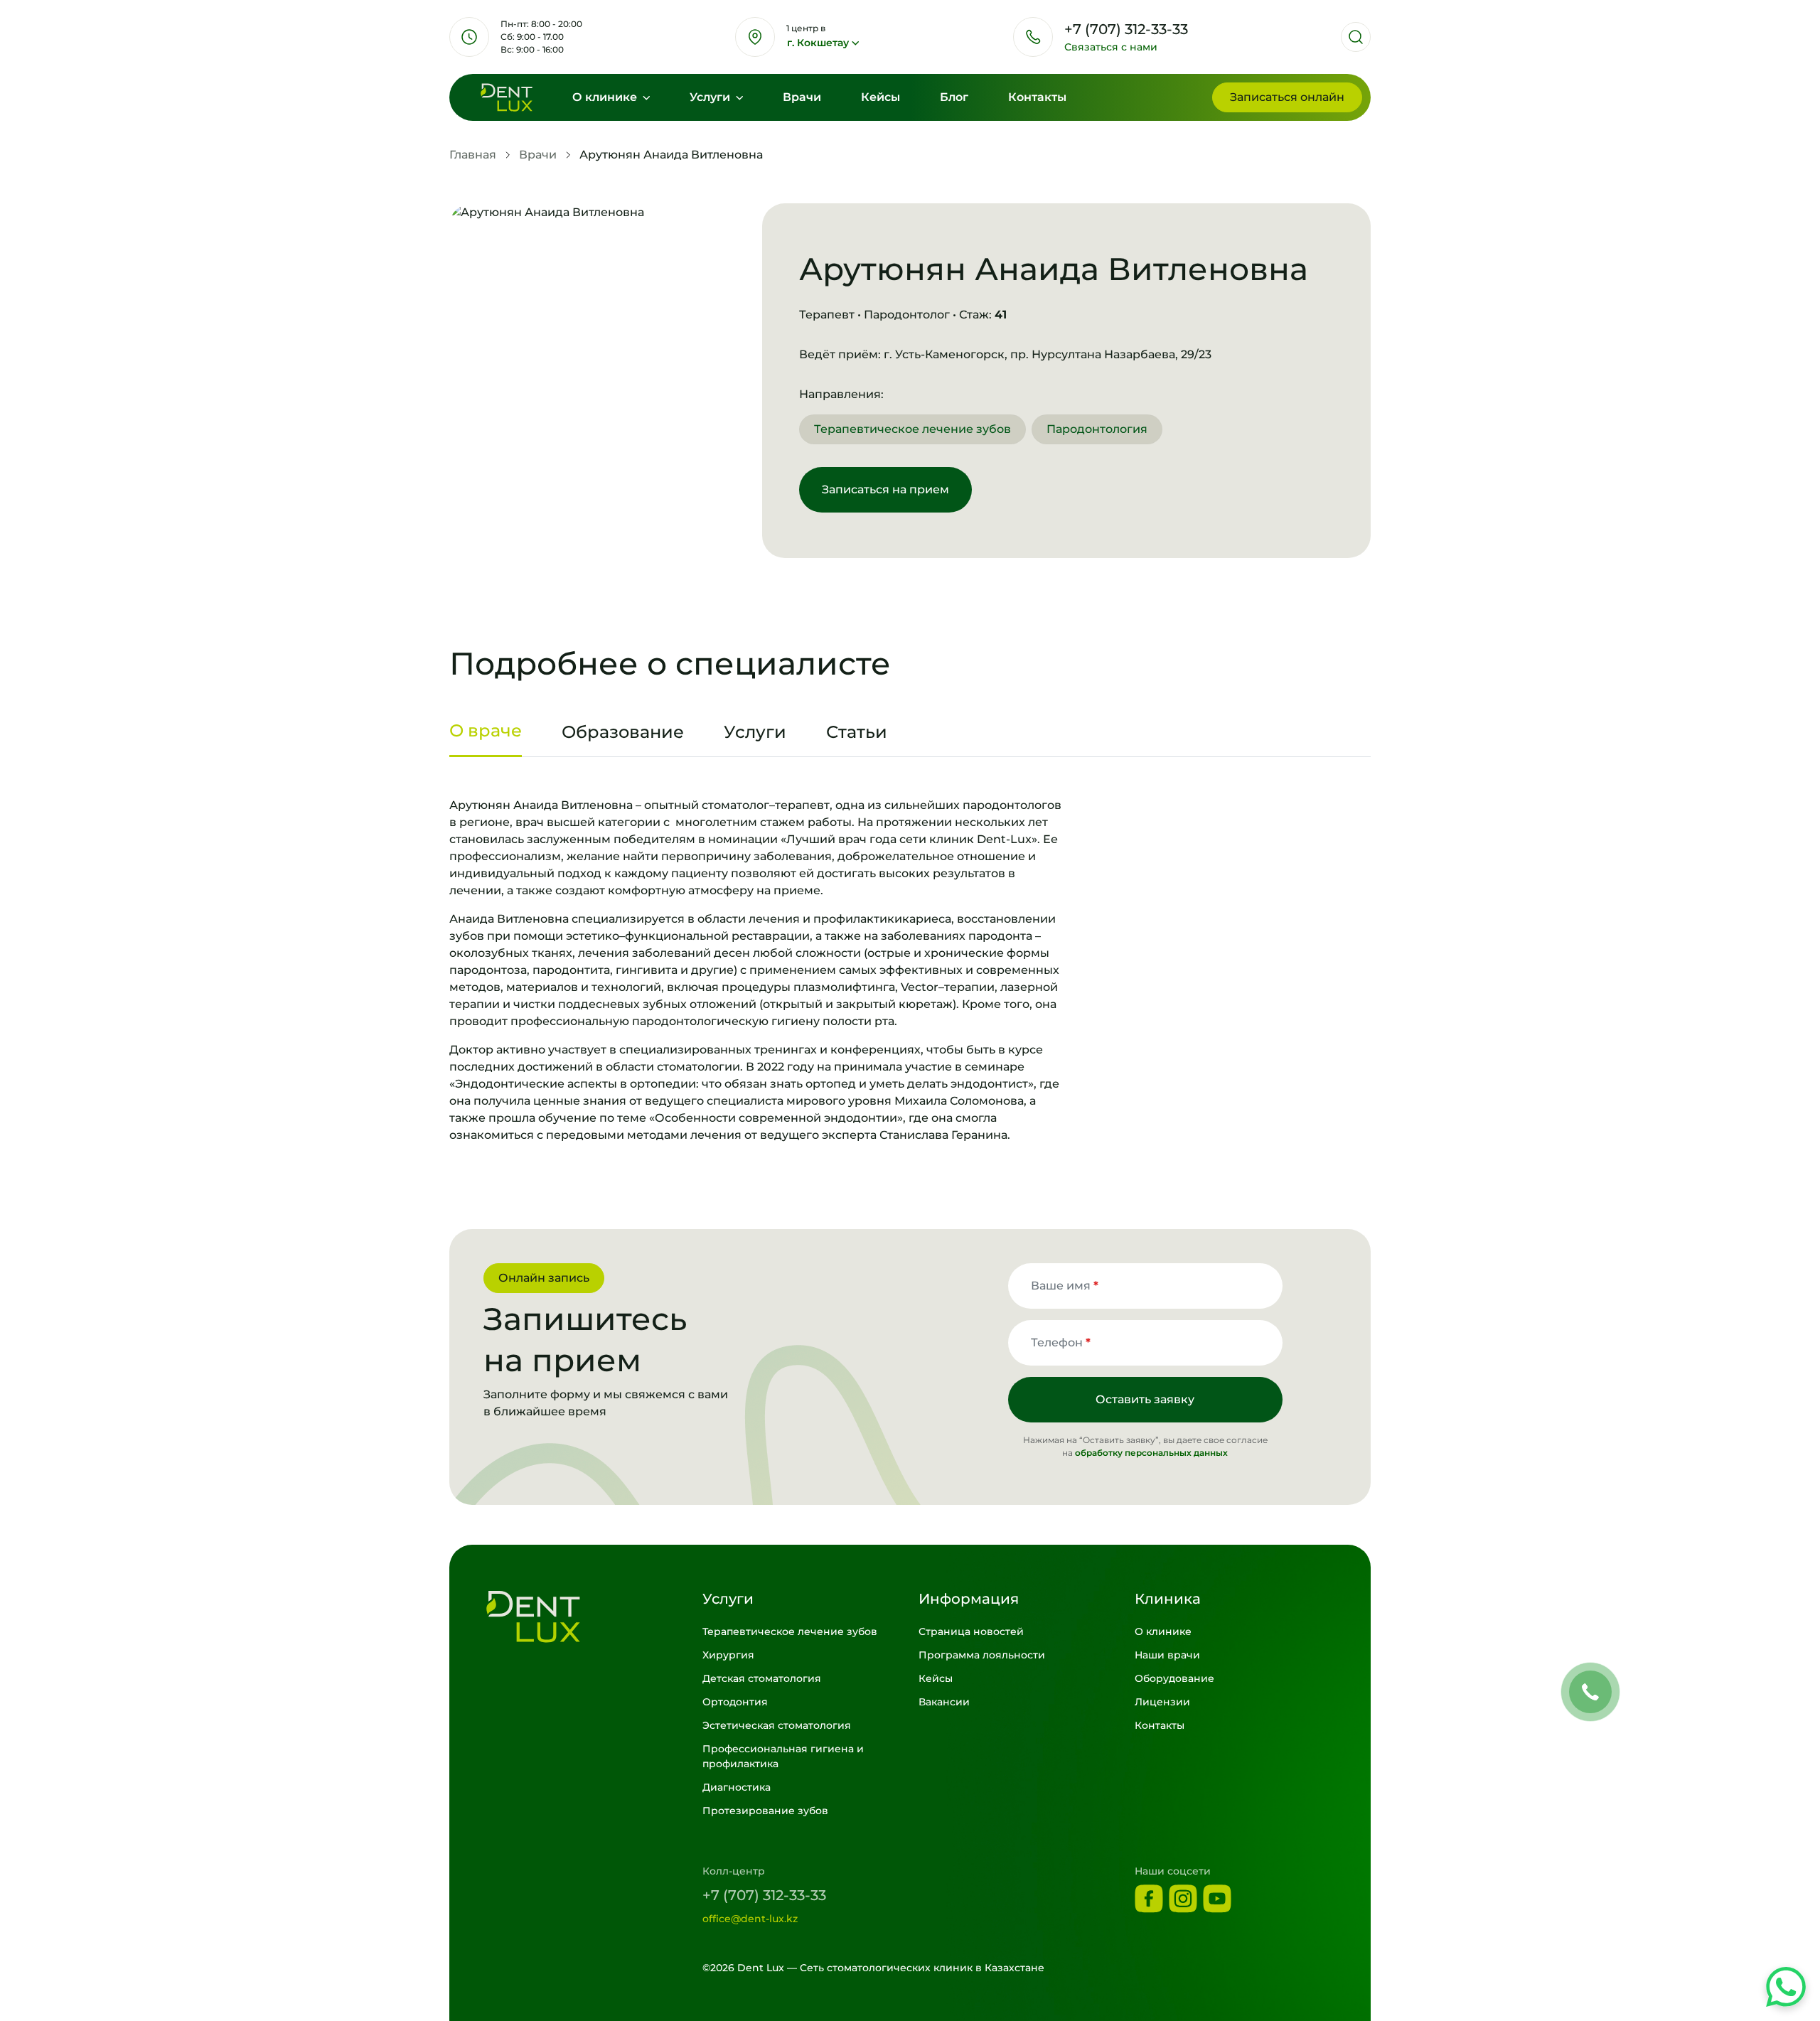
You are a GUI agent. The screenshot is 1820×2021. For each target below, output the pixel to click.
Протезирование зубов (765, 1811)
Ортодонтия (735, 1702)
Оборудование (1174, 1678)
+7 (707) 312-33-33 (764, 1895)
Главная (473, 155)
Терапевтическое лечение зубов (912, 429)
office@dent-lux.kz (750, 1919)
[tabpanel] (910, 970)
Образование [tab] (623, 732)
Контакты (1037, 97)
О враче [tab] (486, 730)
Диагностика (737, 1787)
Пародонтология (1097, 429)
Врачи (802, 97)
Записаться (1287, 97)
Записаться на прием (885, 489)
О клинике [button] (606, 97)
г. (818, 43)
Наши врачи (1167, 1655)
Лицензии (1162, 1702)
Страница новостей (971, 1631)
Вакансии (944, 1702)
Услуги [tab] (755, 732)
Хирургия (728, 1655)
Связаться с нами (1111, 47)
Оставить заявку (1145, 1399)
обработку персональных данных (1151, 1453)
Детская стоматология (762, 1678)
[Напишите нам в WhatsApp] (1786, 1987)
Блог (954, 97)
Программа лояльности (982, 1655)
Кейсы (880, 97)
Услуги (711, 97)
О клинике (1163, 1631)
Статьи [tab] (857, 732)
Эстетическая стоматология (777, 1725)
